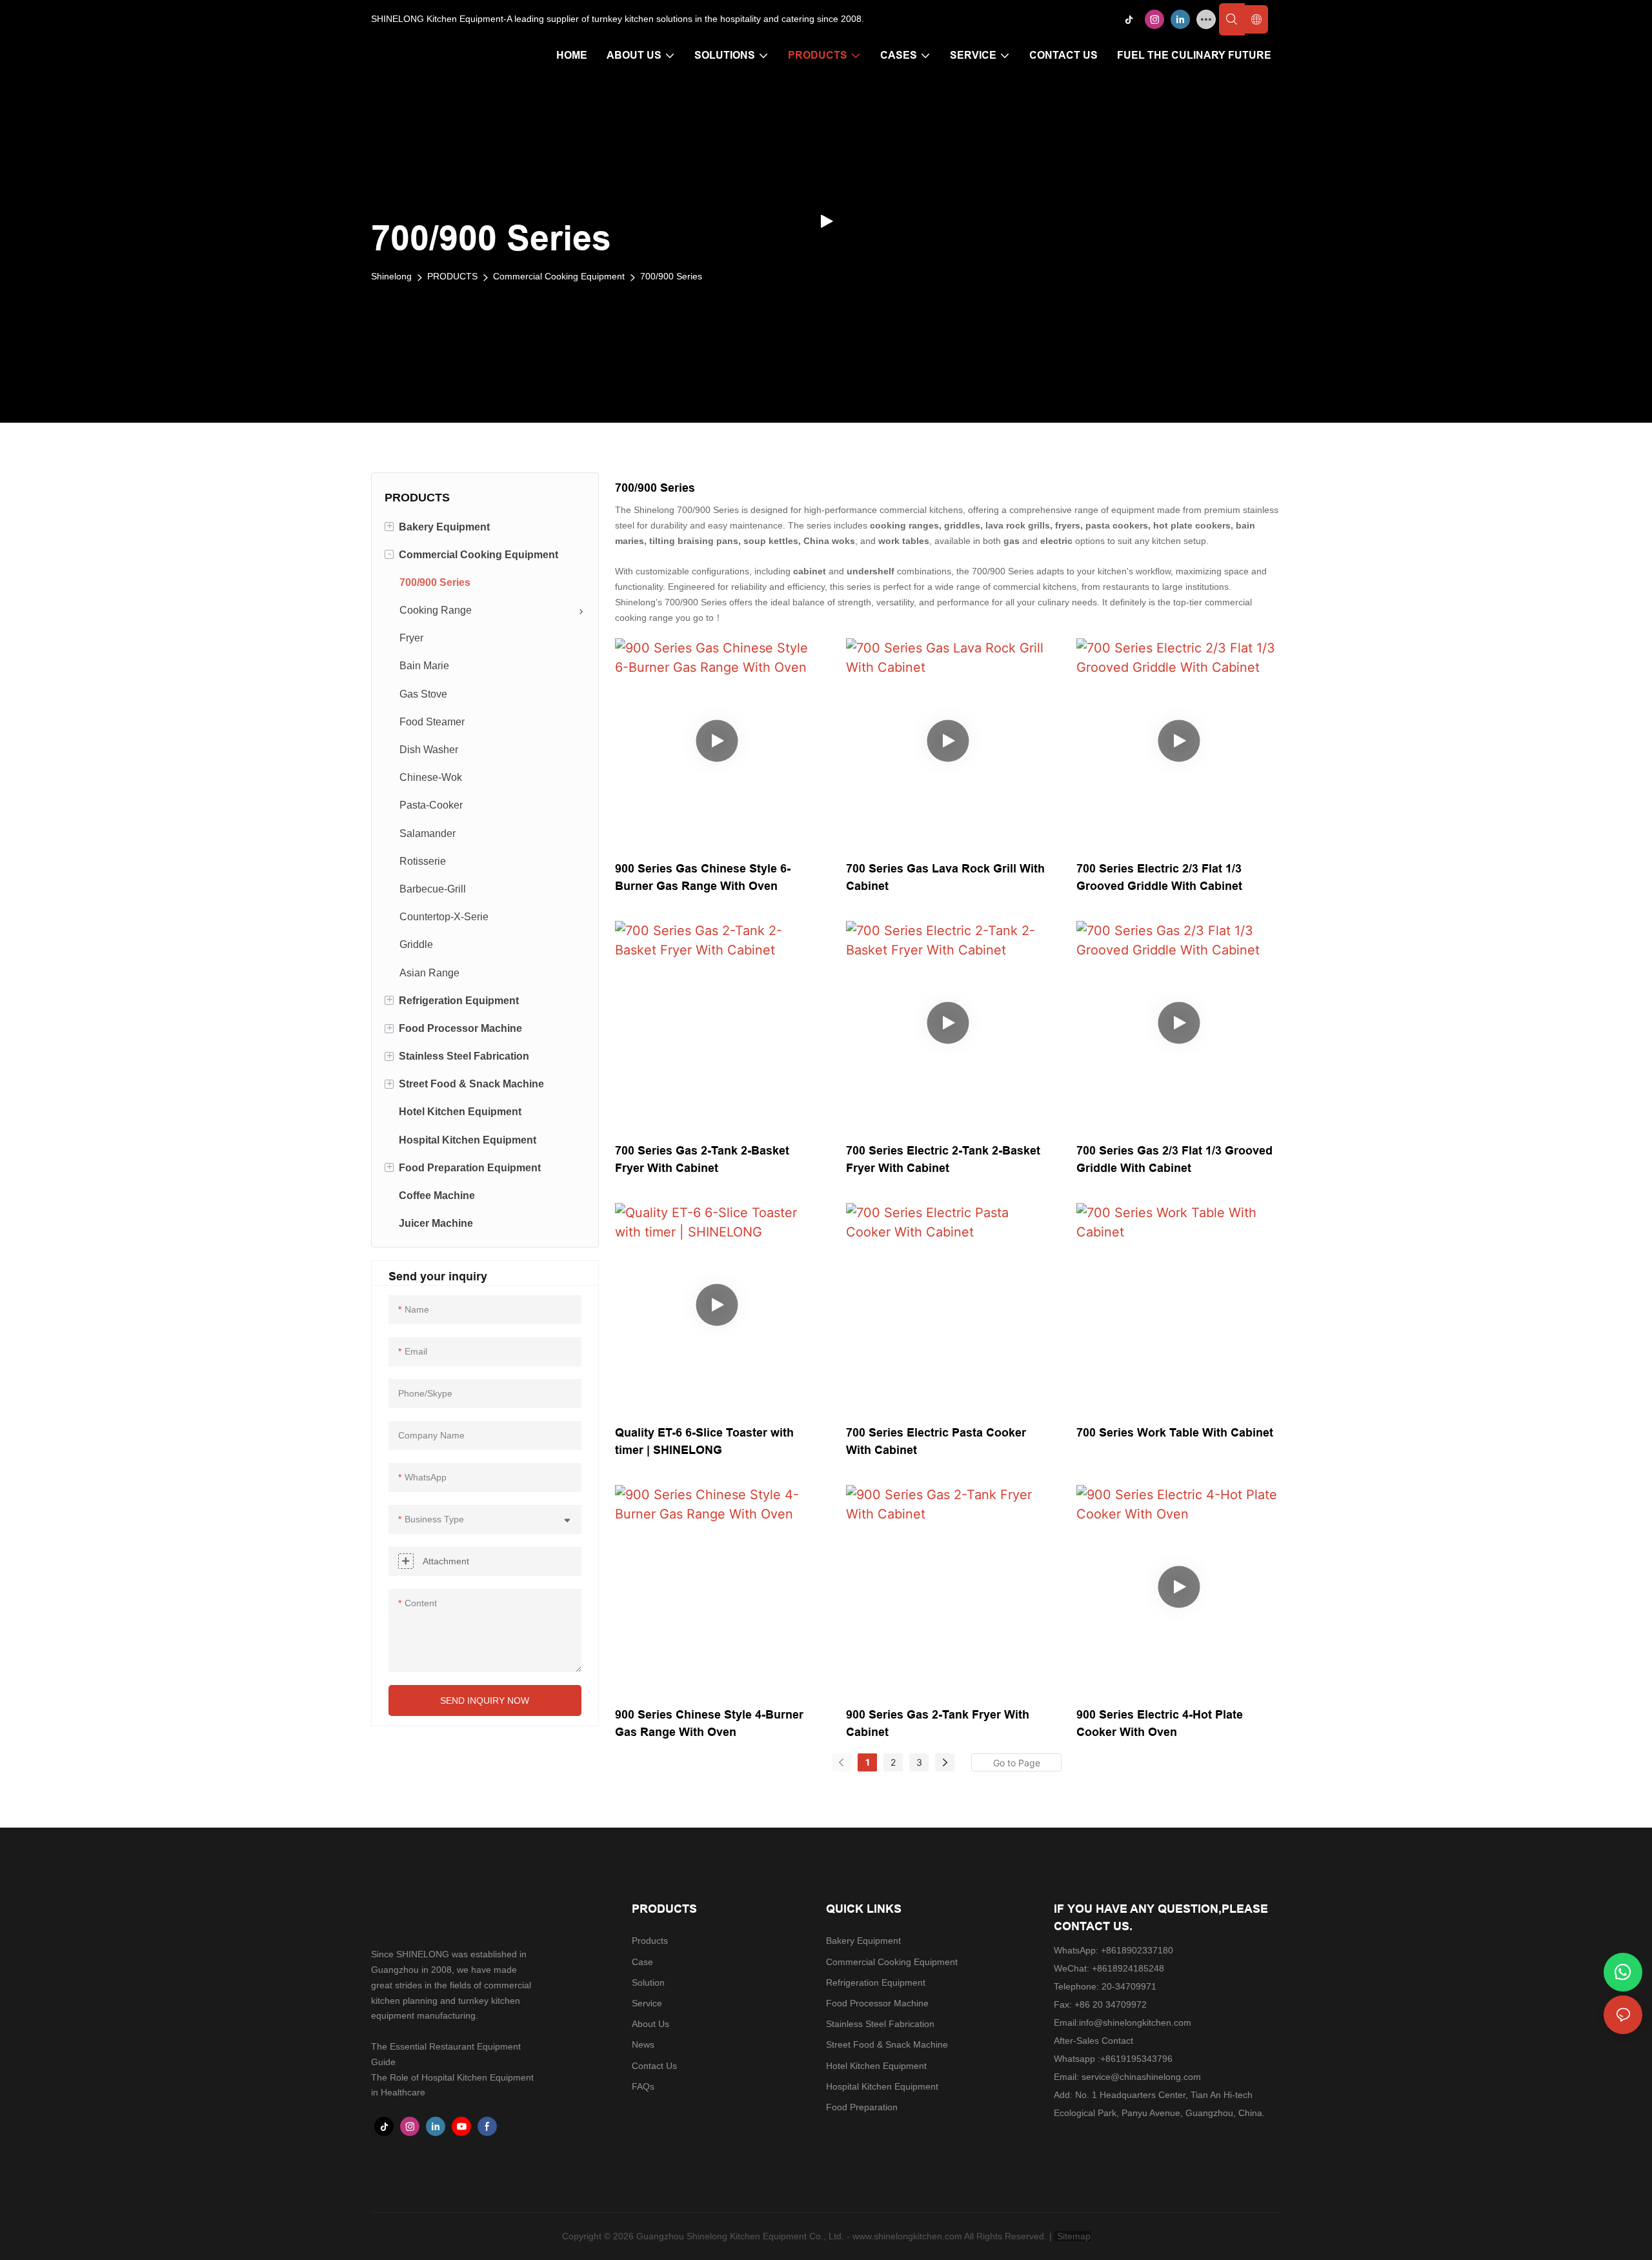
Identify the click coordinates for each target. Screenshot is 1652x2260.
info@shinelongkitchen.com (1135, 2023)
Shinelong (391, 276)
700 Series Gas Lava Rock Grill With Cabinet (945, 877)
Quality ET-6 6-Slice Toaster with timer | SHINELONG (704, 1441)
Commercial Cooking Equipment (559, 276)
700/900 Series (671, 276)
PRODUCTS (452, 276)
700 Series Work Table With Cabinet (1175, 1432)
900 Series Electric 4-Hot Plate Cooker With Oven (1160, 1723)
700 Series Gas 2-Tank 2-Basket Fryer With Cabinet (702, 1159)
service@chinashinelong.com (1141, 2077)
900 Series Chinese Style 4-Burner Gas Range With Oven (709, 1723)
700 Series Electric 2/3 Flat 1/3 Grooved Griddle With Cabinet (1159, 877)
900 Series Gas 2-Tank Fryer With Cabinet (938, 1723)
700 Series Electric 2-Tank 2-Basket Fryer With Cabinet (943, 1159)
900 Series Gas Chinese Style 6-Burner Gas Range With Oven (703, 877)
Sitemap (1073, 2236)
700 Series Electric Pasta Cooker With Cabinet (936, 1441)
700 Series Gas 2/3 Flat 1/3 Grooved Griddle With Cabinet (1174, 1159)
